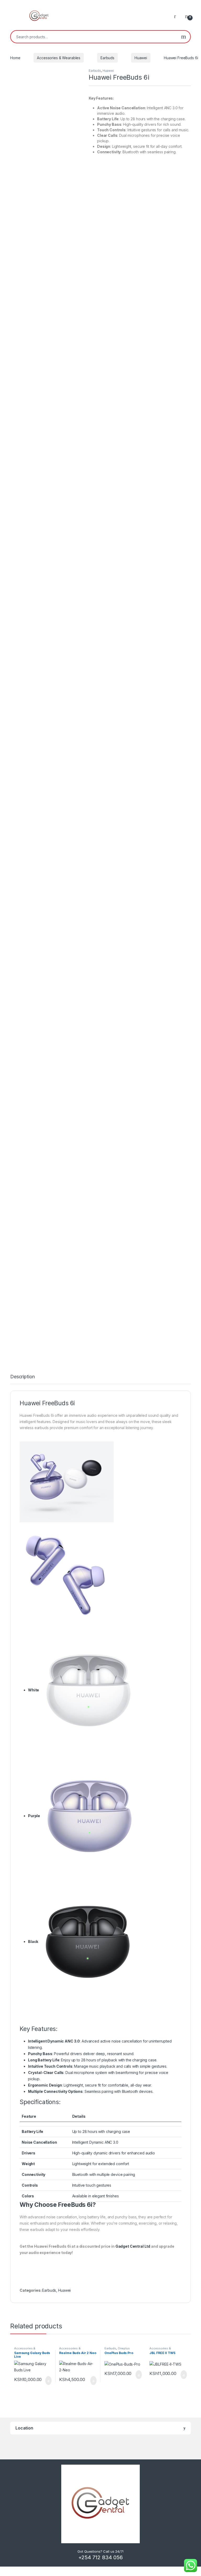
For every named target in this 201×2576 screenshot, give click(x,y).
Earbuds (107, 58)
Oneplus (124, 2348)
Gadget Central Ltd (133, 2246)
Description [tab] (22, 1377)
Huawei (141, 58)
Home (15, 58)
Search (184, 37)
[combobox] (94, 37)
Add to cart (48, 2381)
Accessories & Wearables (59, 58)
